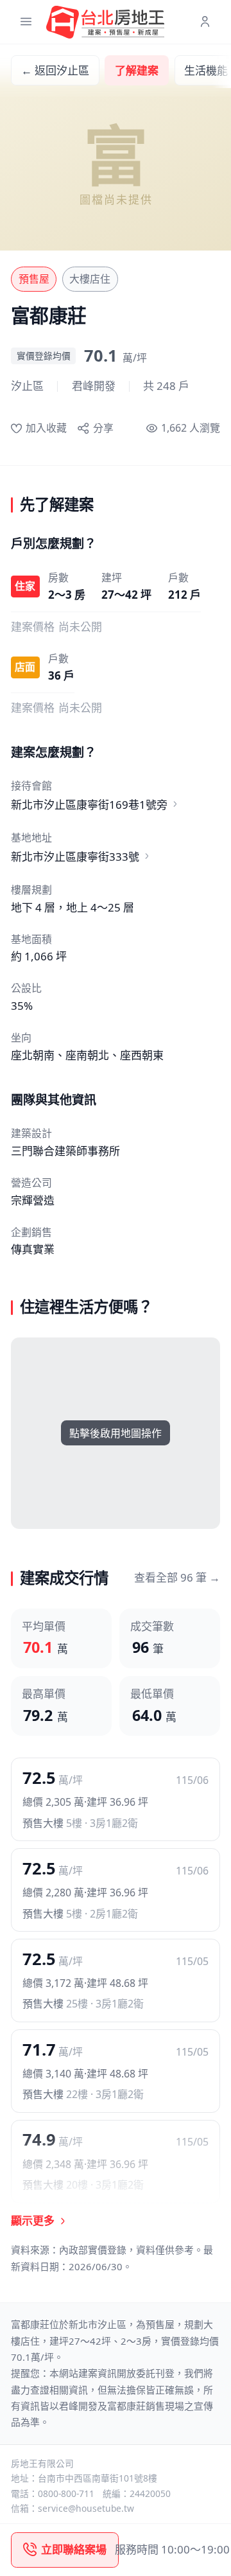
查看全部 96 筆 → (177, 1577)
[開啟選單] (26, 22)
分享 (103, 428)
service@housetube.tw (86, 2508)
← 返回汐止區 (55, 70)
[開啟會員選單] (205, 22)
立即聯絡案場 (74, 2549)
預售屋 (34, 279)
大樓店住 (90, 279)
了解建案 (137, 70)
